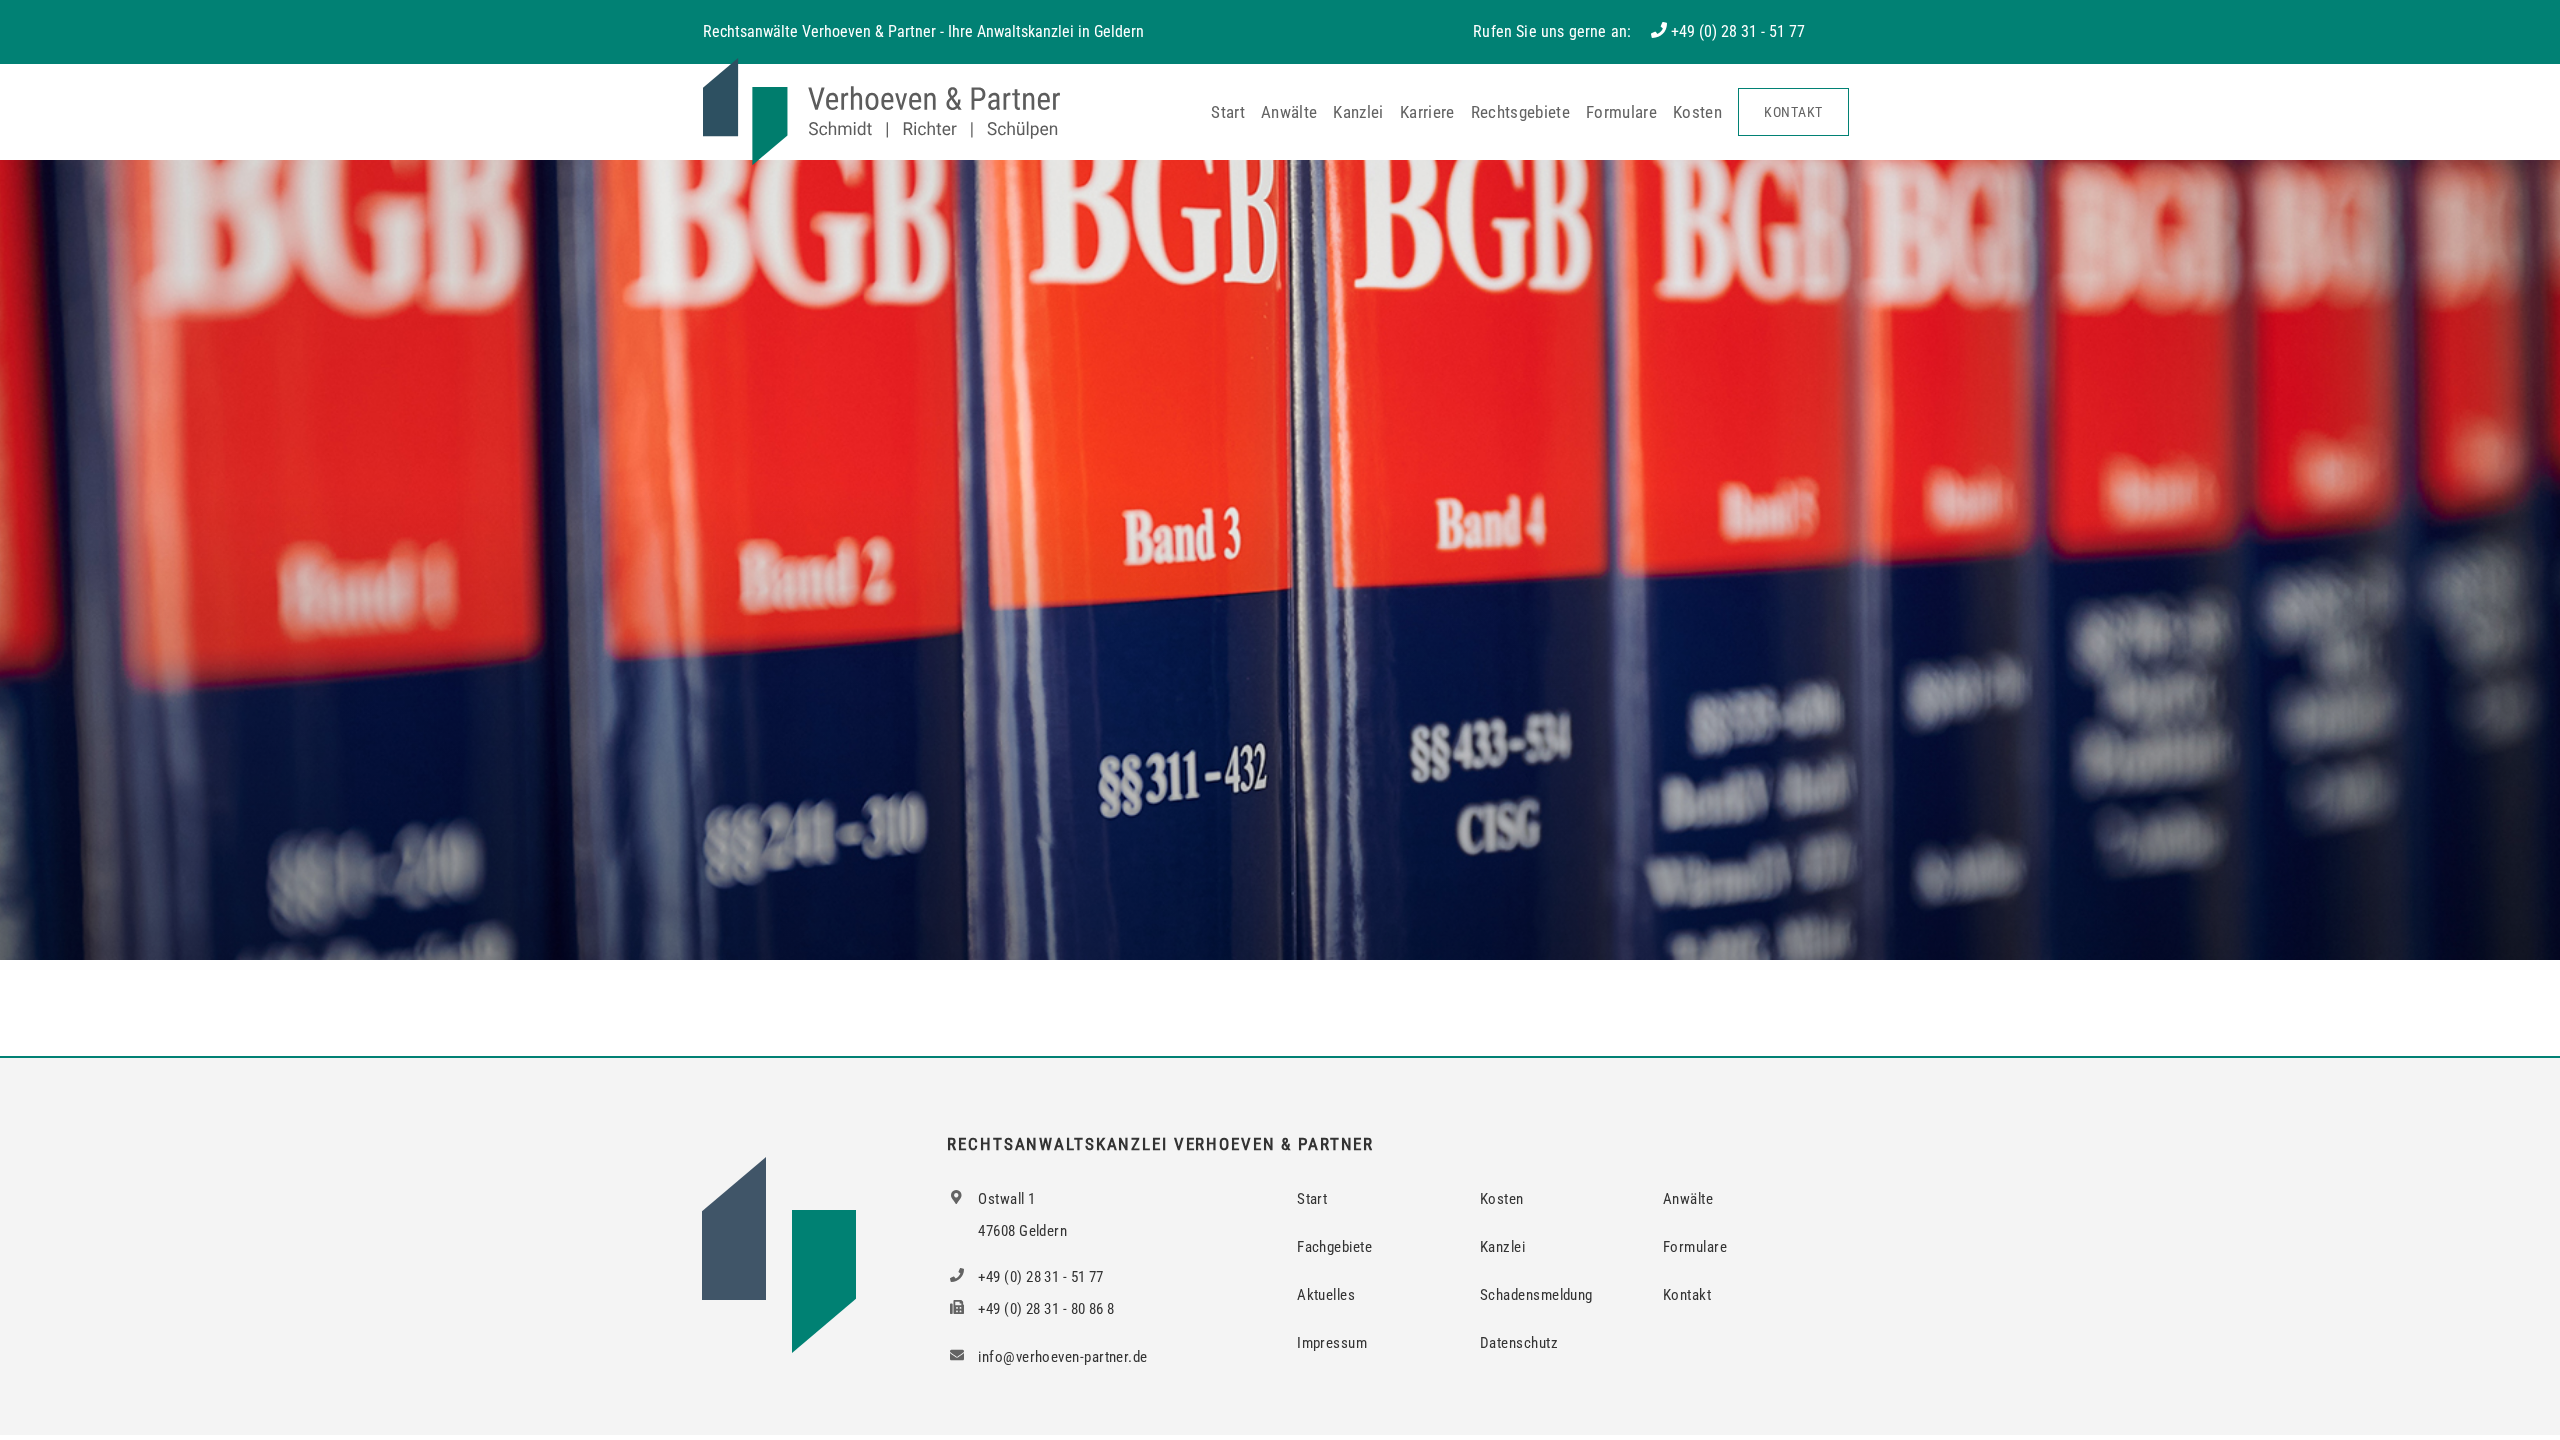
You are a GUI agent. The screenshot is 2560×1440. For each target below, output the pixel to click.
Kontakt (1793, 112)
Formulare (1621, 112)
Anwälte (1289, 112)
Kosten (1697, 112)
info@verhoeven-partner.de (1061, 1357)
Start (1228, 112)
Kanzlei (1358, 112)
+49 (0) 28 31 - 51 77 (1738, 31)
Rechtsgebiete (1520, 112)
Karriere (1427, 112)
